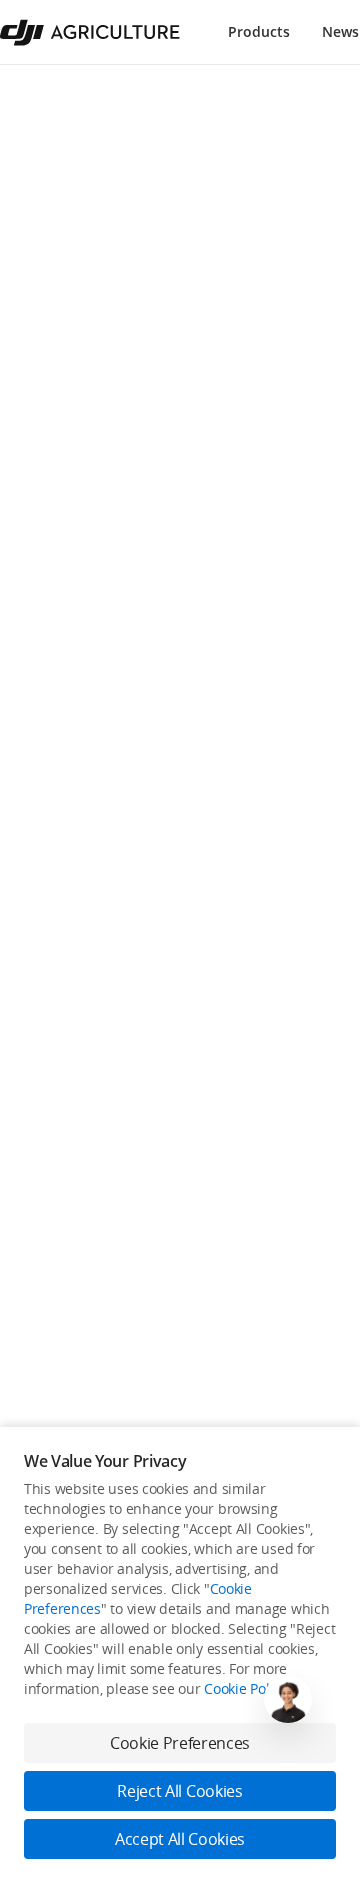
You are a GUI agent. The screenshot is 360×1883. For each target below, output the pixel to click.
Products (259, 31)
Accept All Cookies (180, 1839)
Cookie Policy (245, 1688)
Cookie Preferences (180, 1743)
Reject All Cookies (179, 1791)
